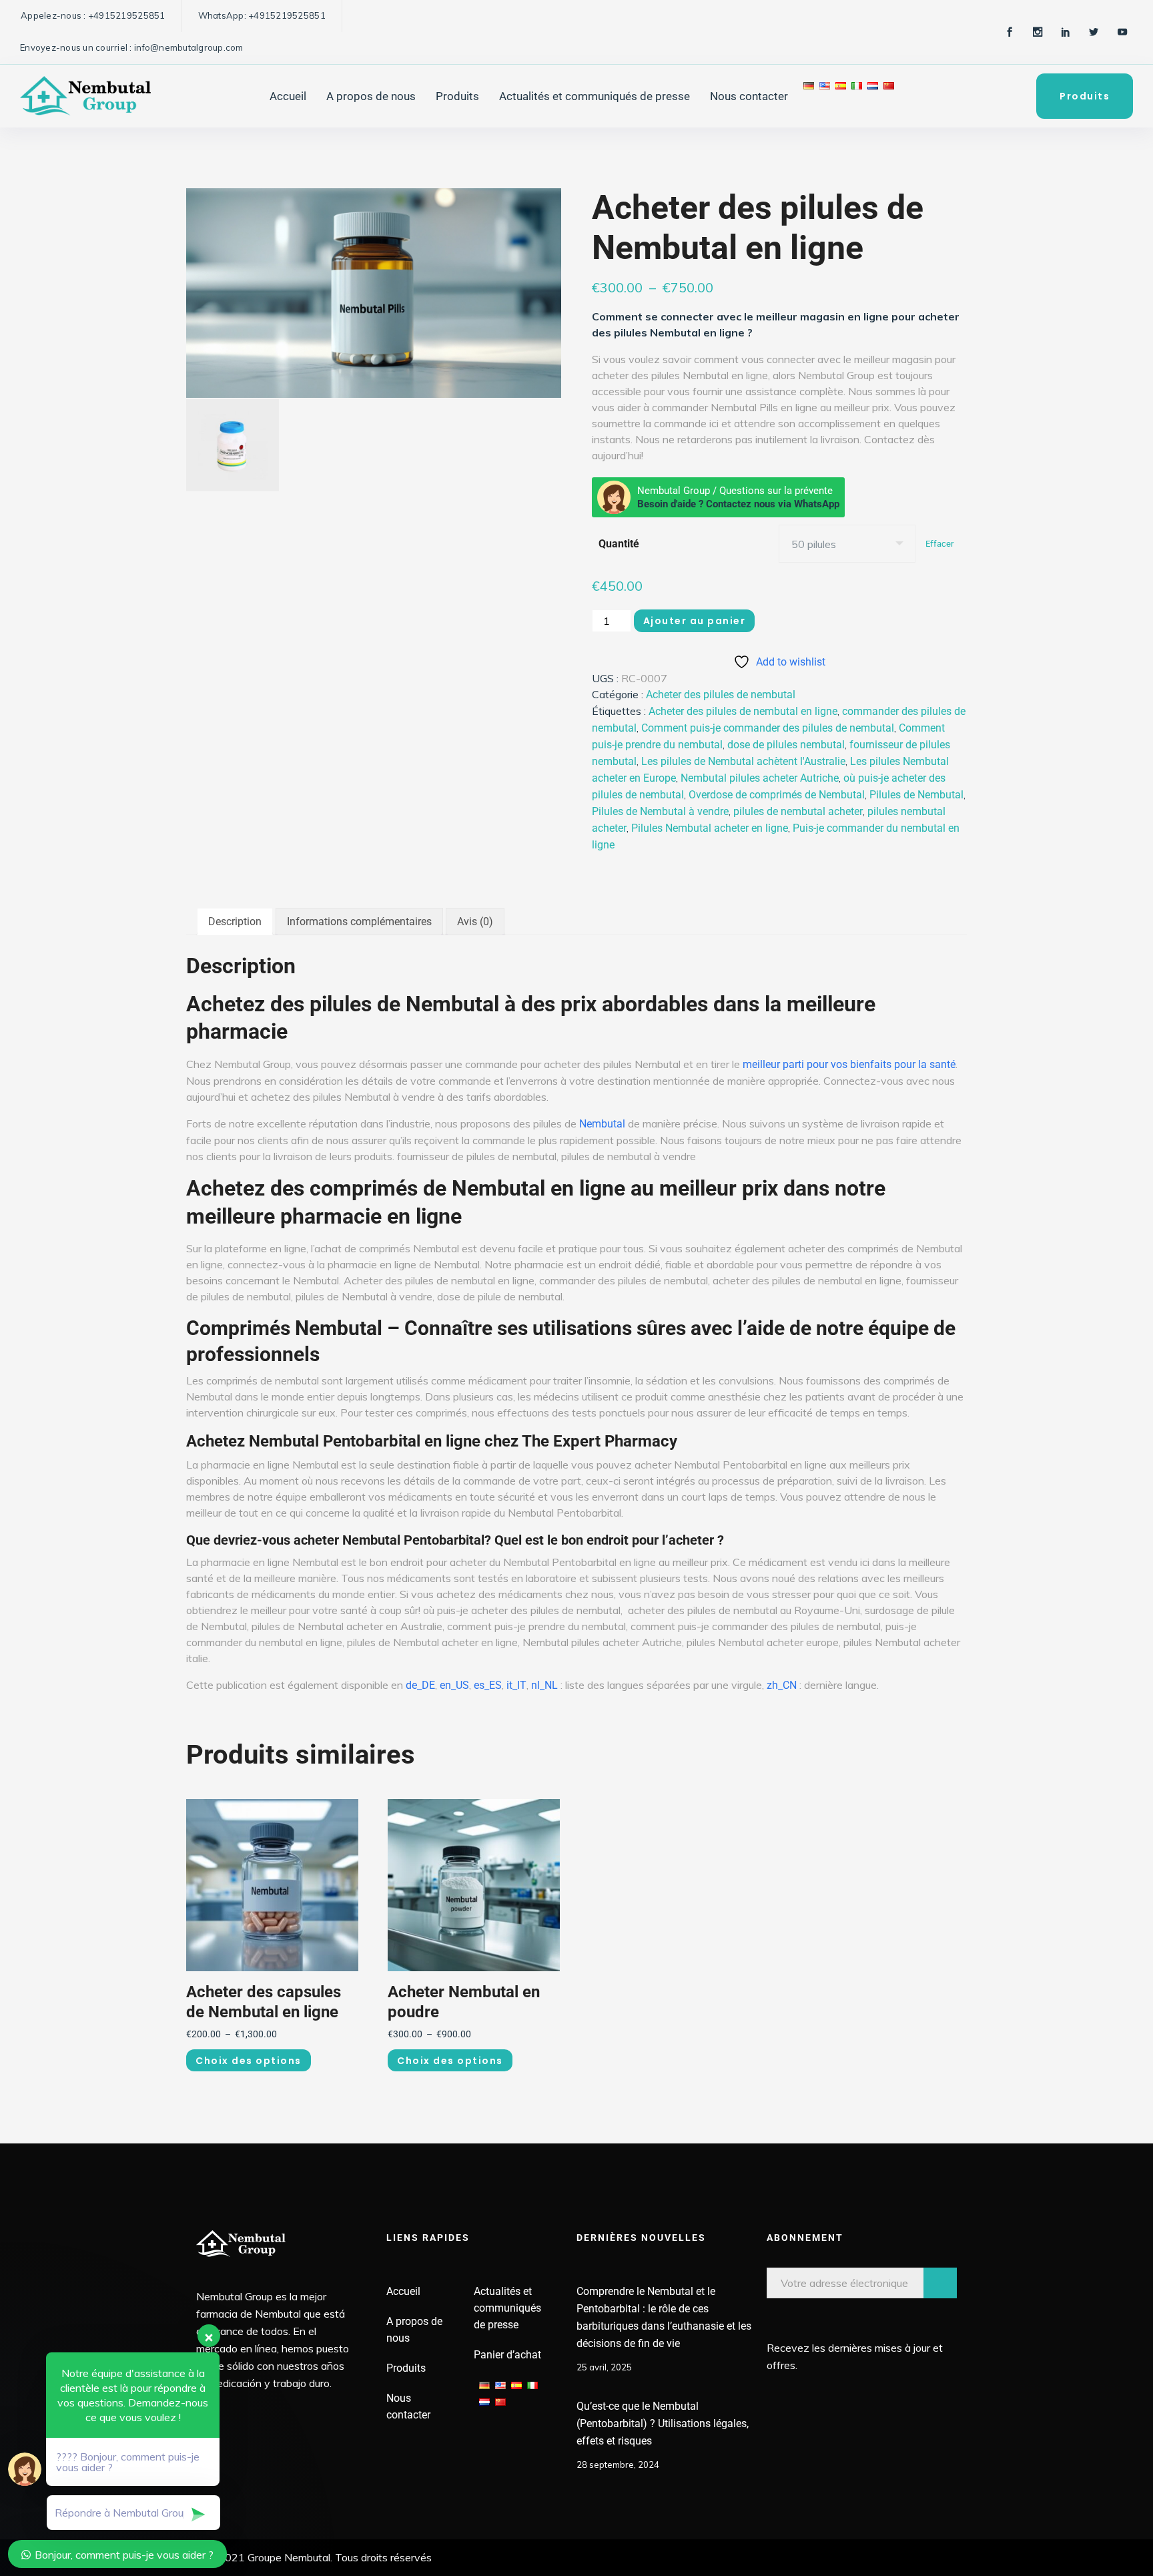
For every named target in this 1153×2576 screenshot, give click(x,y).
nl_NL (544, 1685)
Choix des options (249, 2061)
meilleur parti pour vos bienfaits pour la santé (849, 1064)
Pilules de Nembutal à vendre (660, 811)
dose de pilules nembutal (786, 745)
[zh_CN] (889, 96)
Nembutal (602, 1124)
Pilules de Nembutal (916, 795)
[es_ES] (841, 96)
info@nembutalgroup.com (189, 47)
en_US (454, 1685)
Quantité (619, 544)
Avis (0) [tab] (475, 922)
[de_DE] (809, 96)
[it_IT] (857, 96)
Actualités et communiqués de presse (595, 96)
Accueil (288, 96)
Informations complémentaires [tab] (359, 922)
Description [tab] (235, 922)
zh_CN (782, 1685)
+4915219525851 (127, 15)
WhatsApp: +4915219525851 (262, 15)
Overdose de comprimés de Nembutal (777, 795)
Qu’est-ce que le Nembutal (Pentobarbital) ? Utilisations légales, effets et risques (663, 2423)
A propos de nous (371, 96)
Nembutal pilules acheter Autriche (760, 778)
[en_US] (825, 96)
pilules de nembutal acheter (798, 811)
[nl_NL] (873, 96)
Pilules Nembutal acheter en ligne (710, 828)
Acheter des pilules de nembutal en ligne (743, 711)
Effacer (939, 544)
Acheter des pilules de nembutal (721, 695)
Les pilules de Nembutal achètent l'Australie (743, 761)
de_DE (420, 1685)
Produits (457, 96)
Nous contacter (749, 96)
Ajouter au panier (695, 621)
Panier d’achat (507, 2355)
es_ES (488, 1685)
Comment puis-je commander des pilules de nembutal (768, 728)
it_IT (516, 1685)
